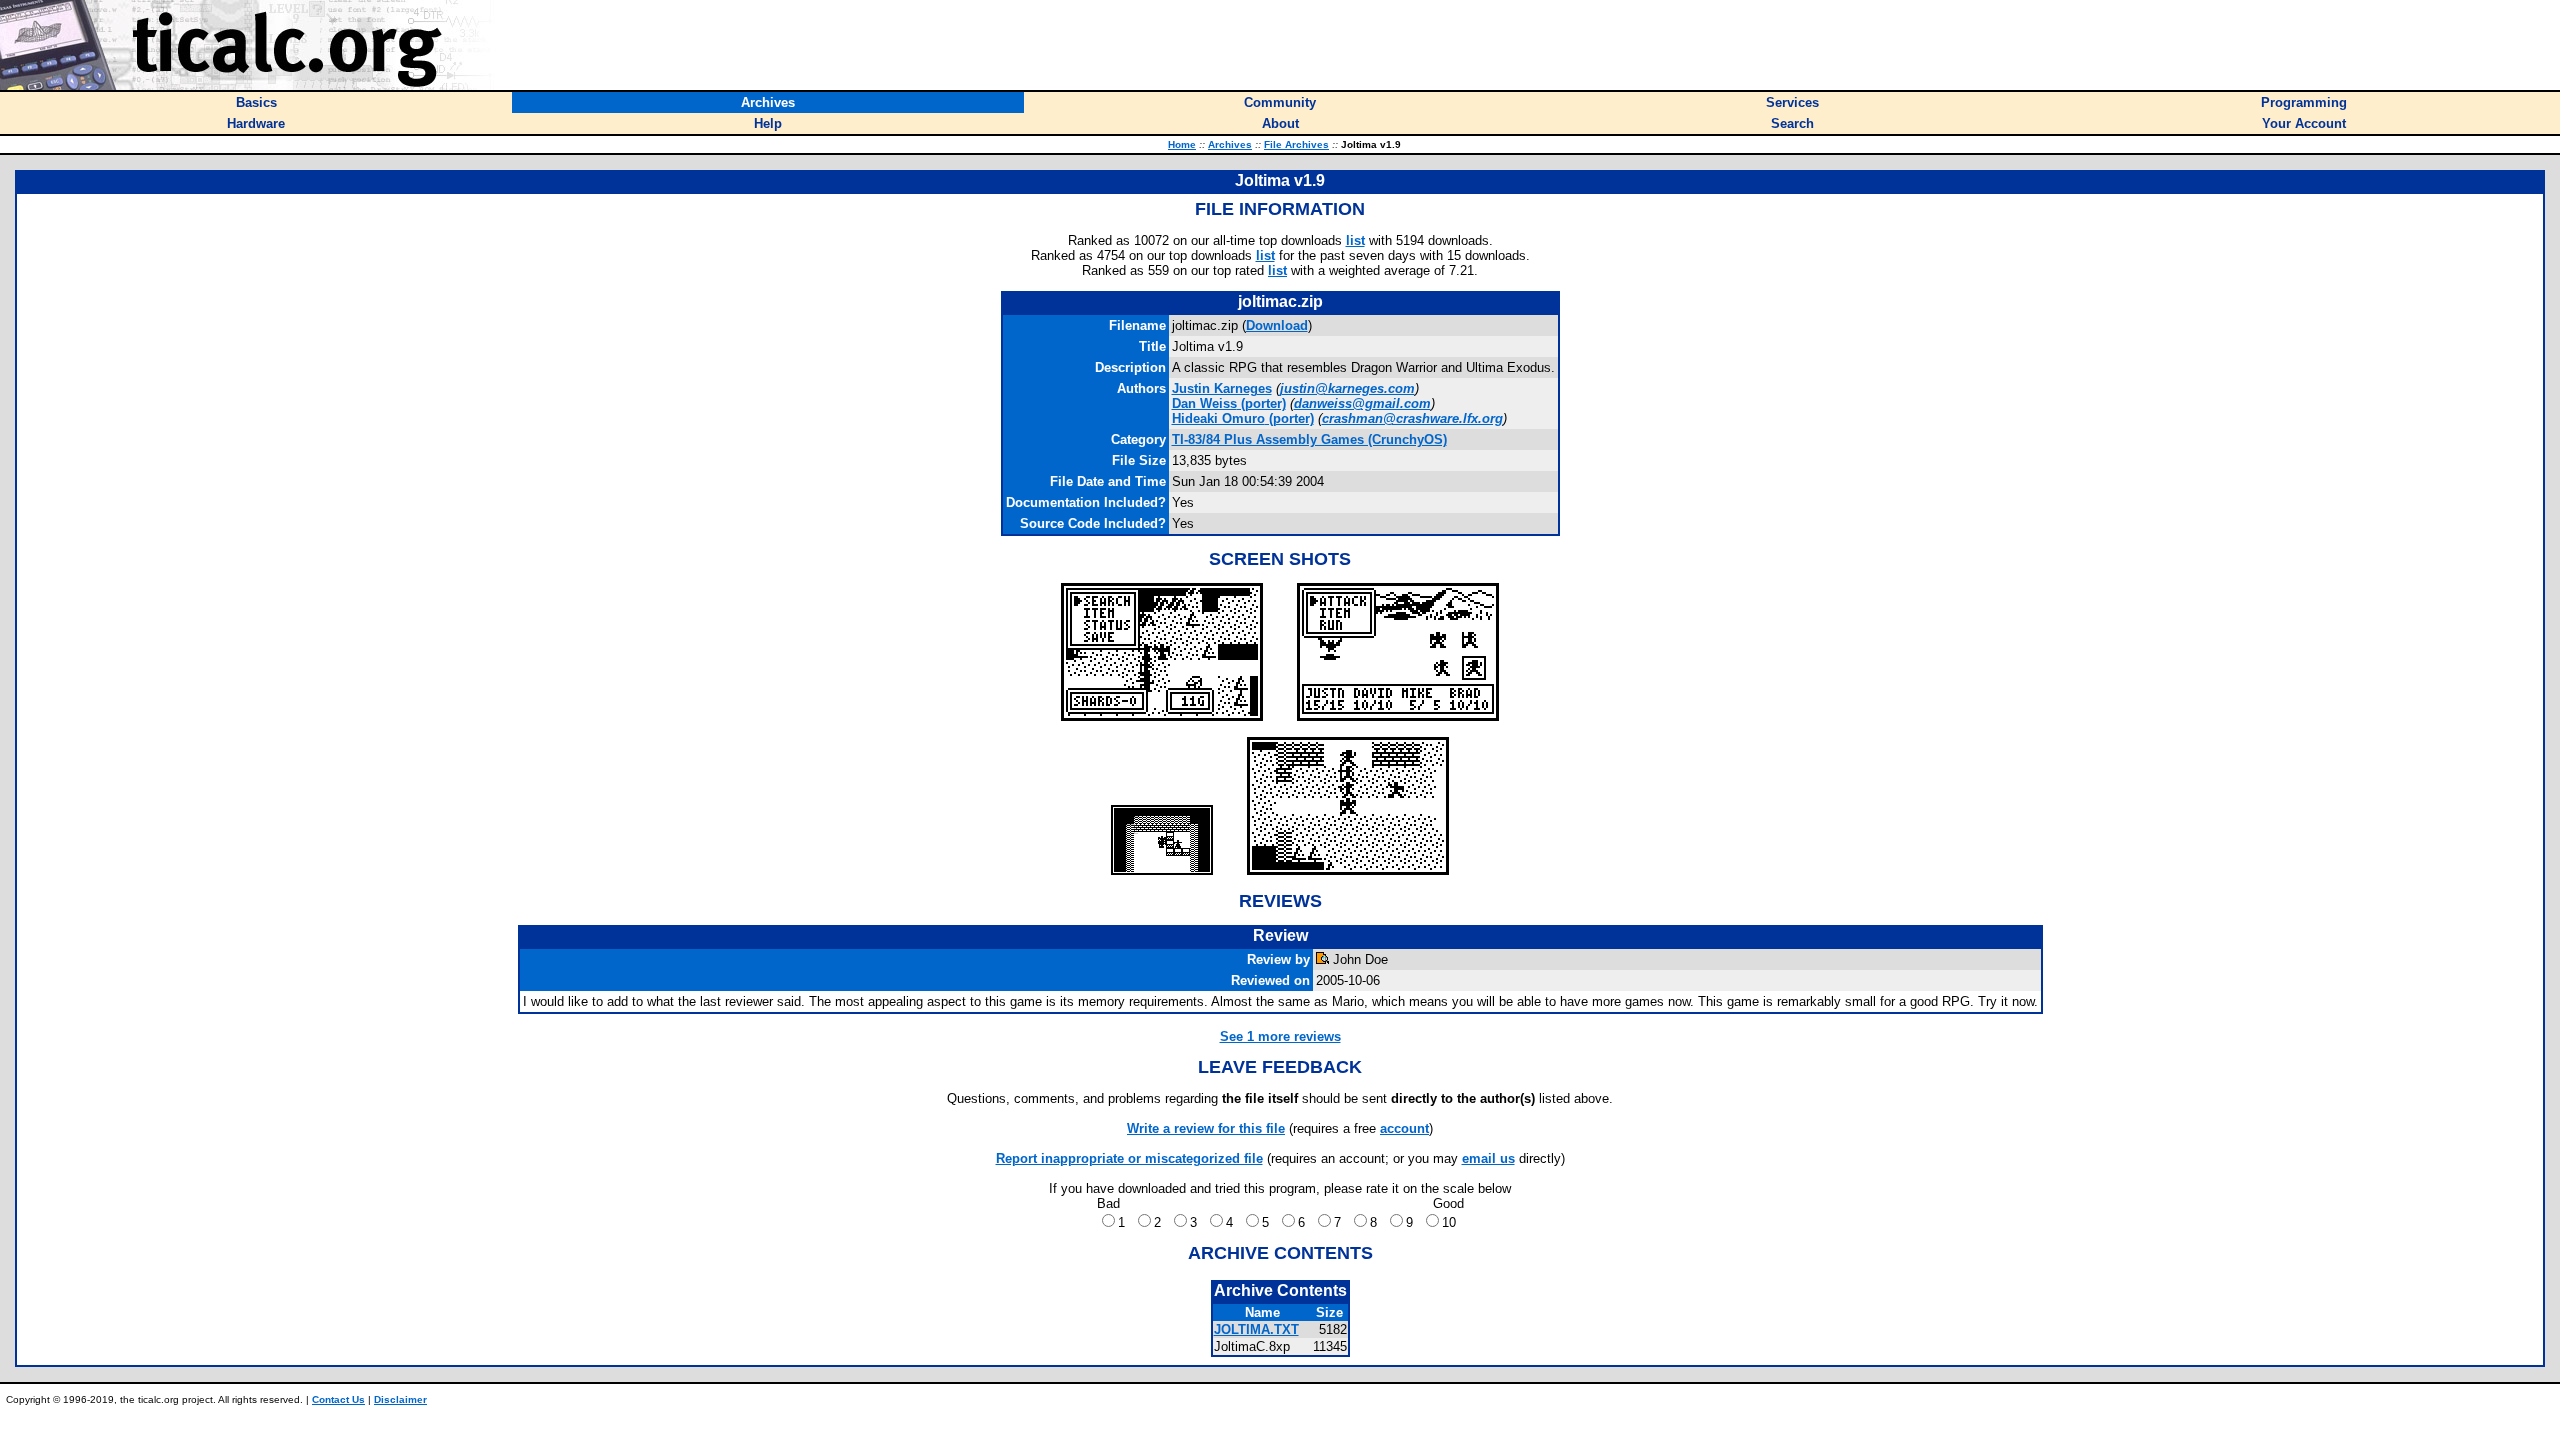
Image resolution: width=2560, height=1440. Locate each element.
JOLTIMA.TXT (1256, 1329)
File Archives (1296, 144)
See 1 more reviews (1280, 1036)
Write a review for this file (1206, 1128)
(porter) (1229, 403)
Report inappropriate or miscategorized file (1129, 1158)
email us (1488, 1158)
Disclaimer (400, 1399)
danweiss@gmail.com (1362, 403)
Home (1182, 144)
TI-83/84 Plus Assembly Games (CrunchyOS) (1309, 439)
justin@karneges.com (1347, 388)
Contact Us (338, 1399)
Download (1277, 325)
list (1355, 240)
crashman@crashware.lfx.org (1412, 418)
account (1404, 1128)
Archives (1230, 144)
